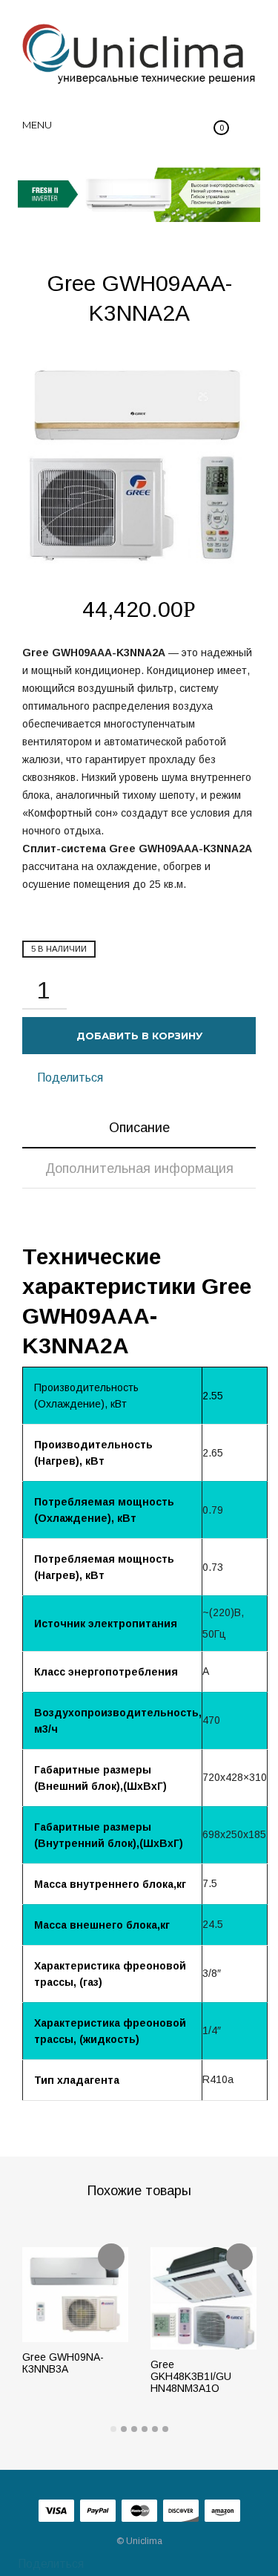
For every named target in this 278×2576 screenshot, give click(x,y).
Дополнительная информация (139, 1168)
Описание (139, 1128)
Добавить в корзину (139, 1036)
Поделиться (69, 1078)
